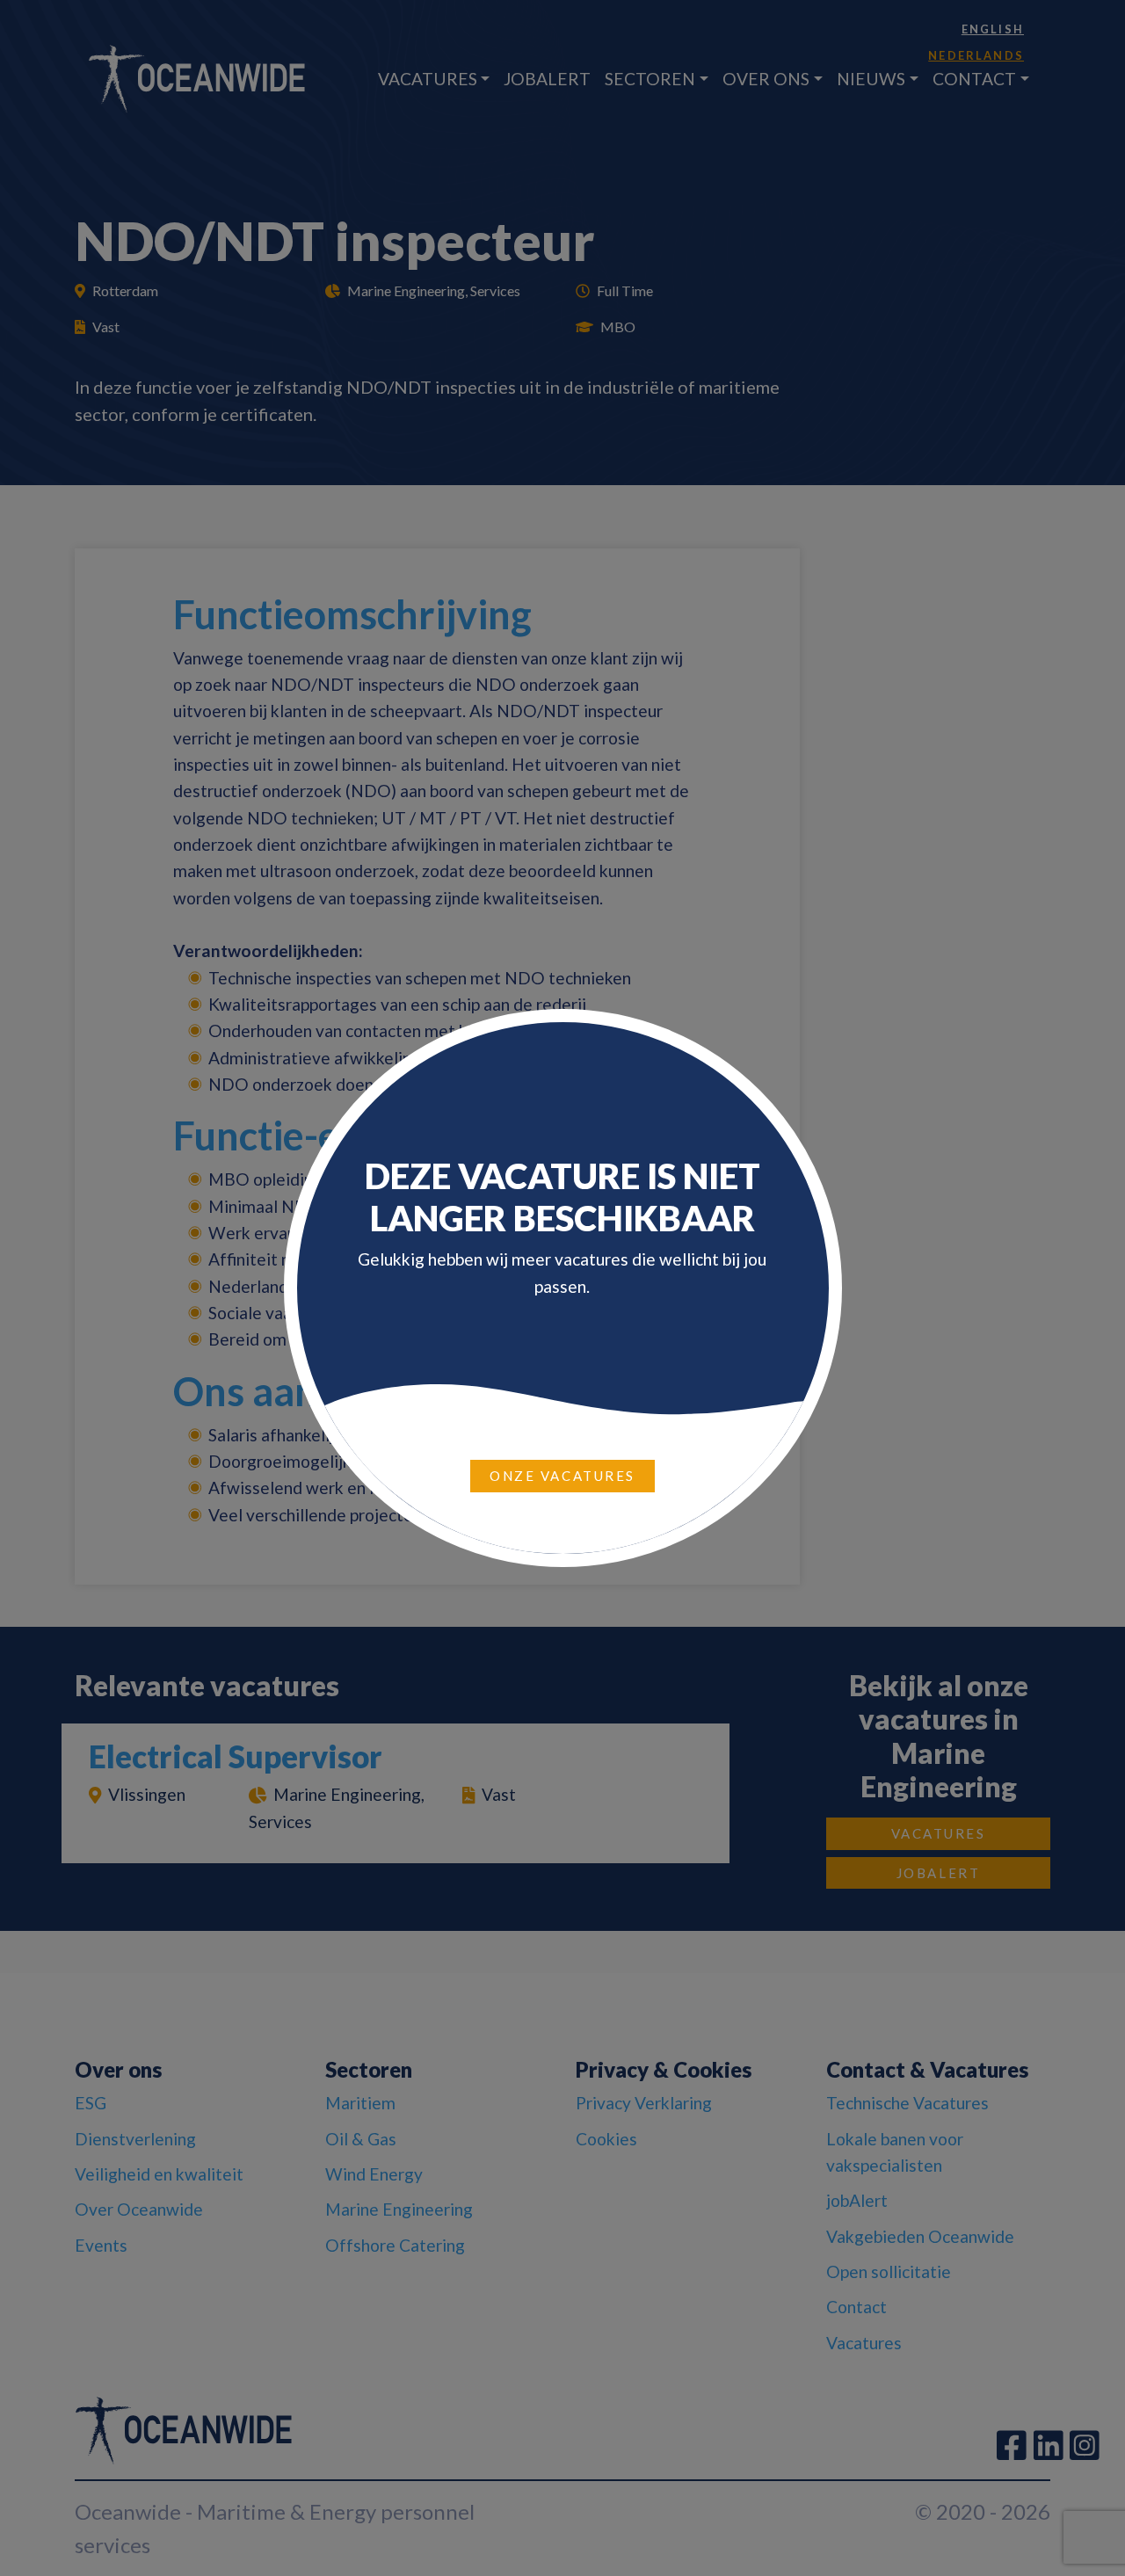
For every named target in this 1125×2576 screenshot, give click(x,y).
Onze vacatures (562, 1476)
